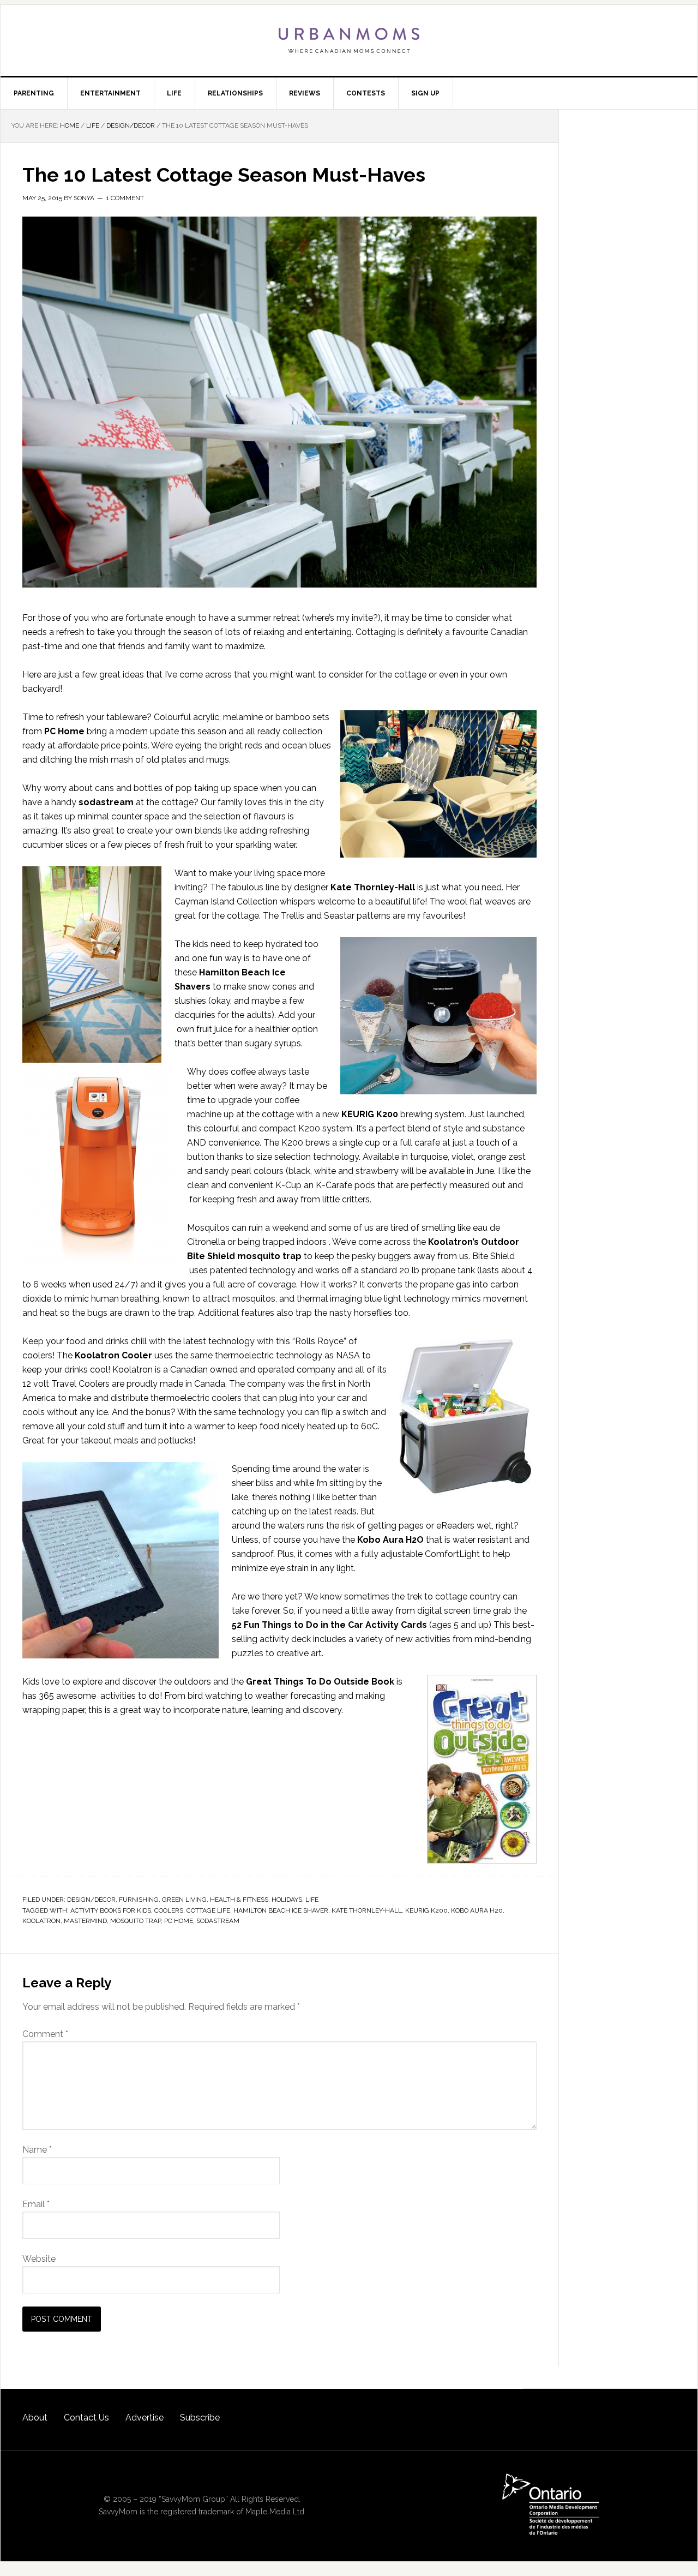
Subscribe (200, 2418)
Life (312, 1900)
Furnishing (139, 1900)
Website (39, 2259)
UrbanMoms (349, 40)
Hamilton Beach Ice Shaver (281, 1910)
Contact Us (86, 2418)
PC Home (179, 1921)
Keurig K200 (426, 1910)
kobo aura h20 (477, 1910)
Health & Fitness (239, 1900)
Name (37, 2150)
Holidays (287, 1900)
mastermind (85, 1921)
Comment (45, 2034)
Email (36, 2204)
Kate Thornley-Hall (373, 887)
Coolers (169, 1910)
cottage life (208, 1910)
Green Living (184, 1900)
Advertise (145, 2418)
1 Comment (125, 198)
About (35, 2418)
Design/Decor (91, 1900)
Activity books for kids (111, 1910)
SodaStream (218, 1921)
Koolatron (41, 1921)
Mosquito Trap (136, 1921)
